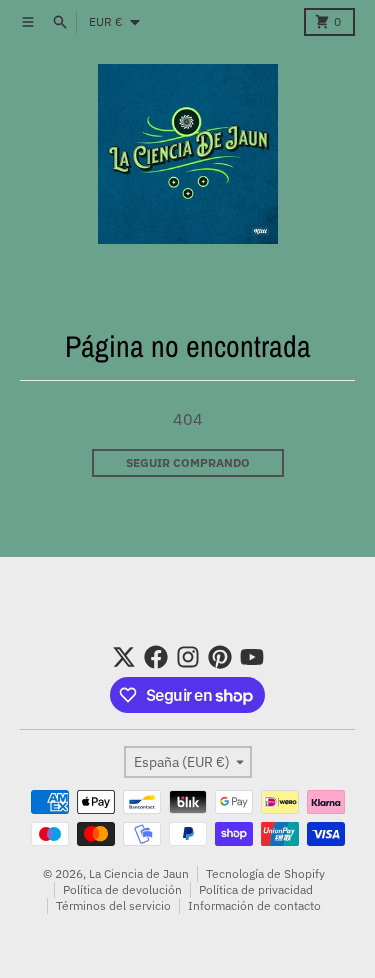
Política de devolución (122, 889)
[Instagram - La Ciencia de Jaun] (188, 657)
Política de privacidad (256, 889)
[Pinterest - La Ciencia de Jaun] (220, 657)
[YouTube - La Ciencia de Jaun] (252, 657)
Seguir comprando (188, 462)
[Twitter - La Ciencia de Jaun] (124, 657)
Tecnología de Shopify (265, 873)
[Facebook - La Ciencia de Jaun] (156, 657)
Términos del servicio (113, 905)
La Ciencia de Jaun (139, 873)
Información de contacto (254, 905)
